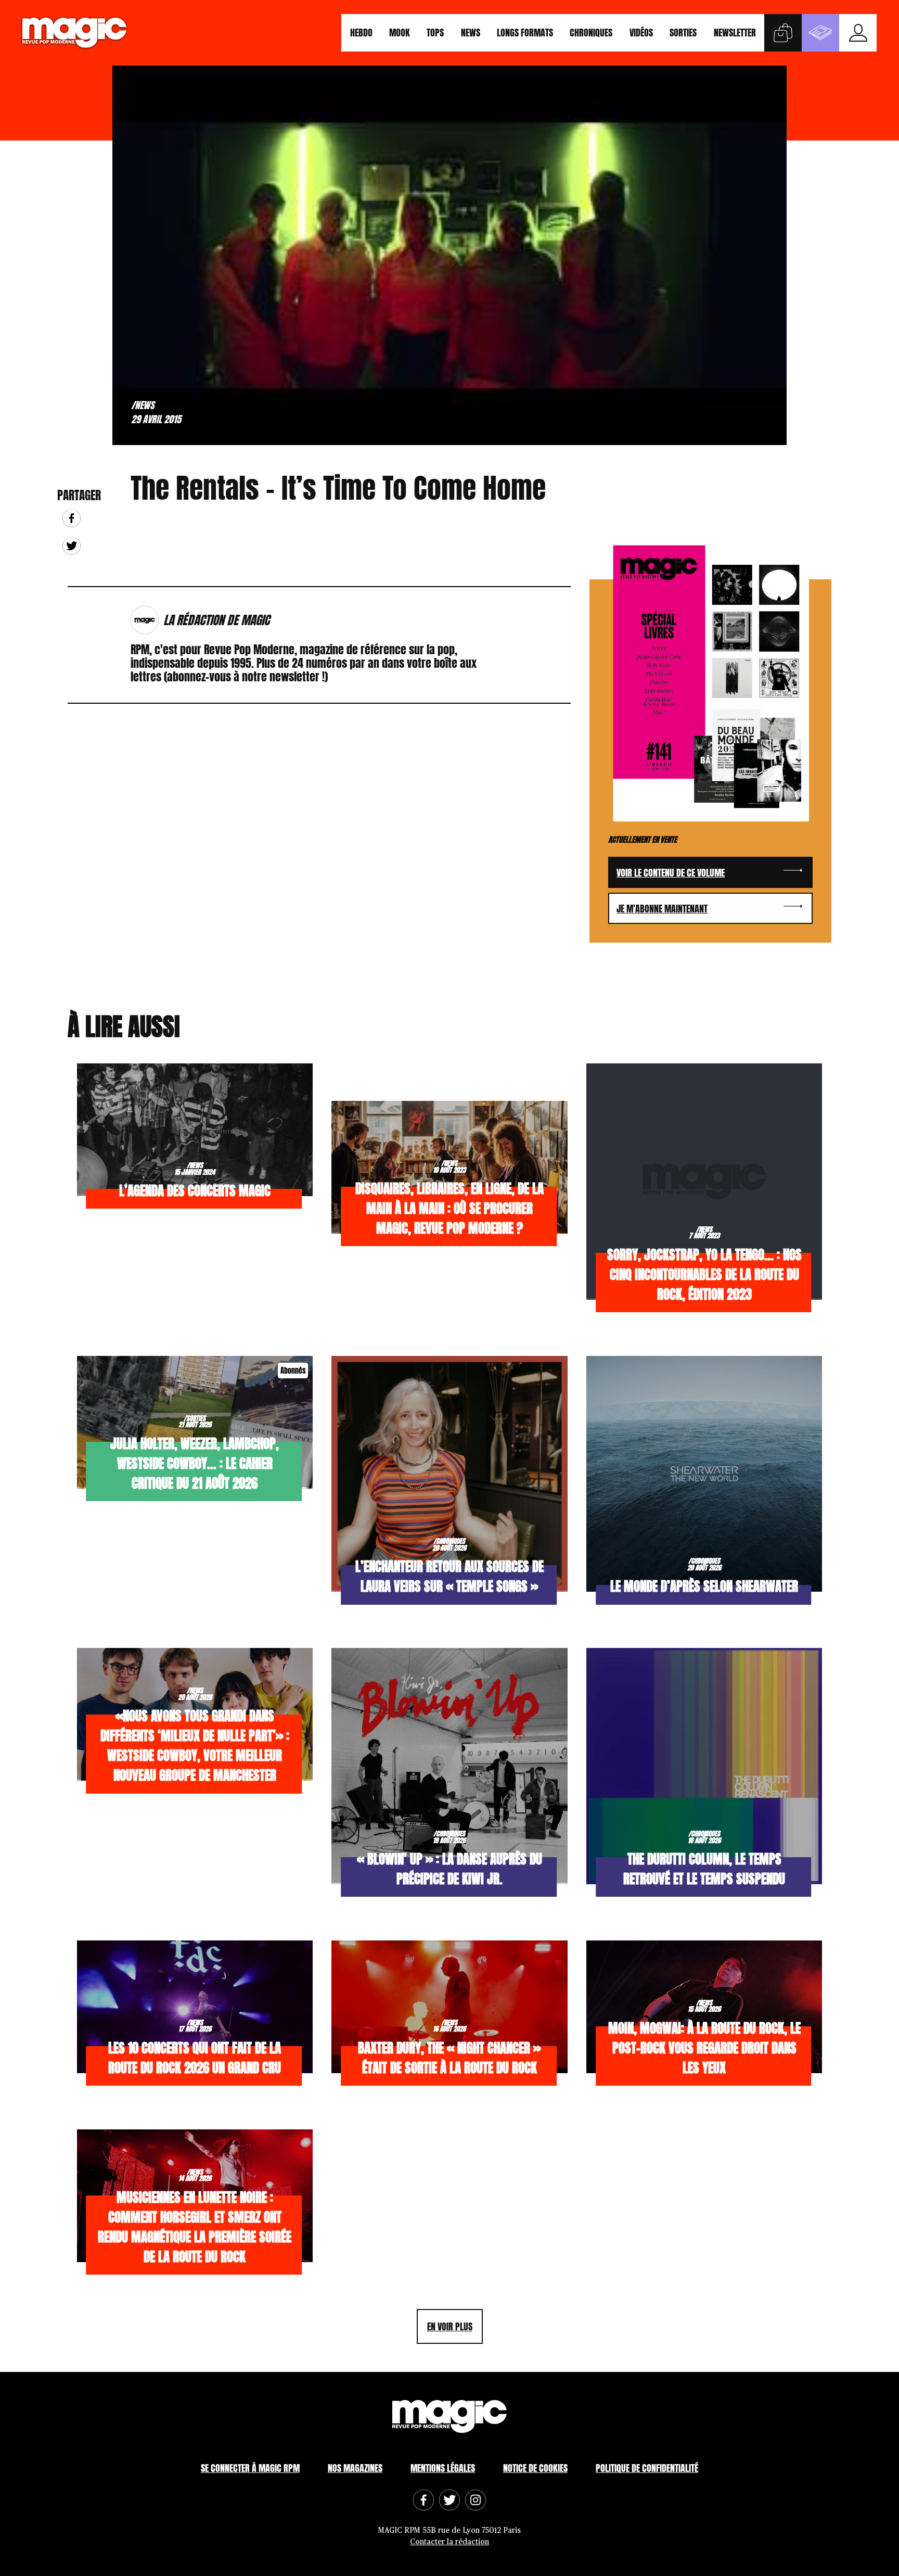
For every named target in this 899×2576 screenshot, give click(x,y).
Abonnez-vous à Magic (820, 33)
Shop (783, 33)
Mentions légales (443, 2468)
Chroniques (591, 33)
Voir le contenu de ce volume (671, 873)
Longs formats (525, 33)
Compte (858, 33)
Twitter (72, 546)
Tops (435, 33)
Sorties (683, 33)
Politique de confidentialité (647, 2468)
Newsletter (735, 33)
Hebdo (361, 33)
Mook (400, 33)
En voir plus (450, 2326)
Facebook (72, 518)
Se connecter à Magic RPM (250, 2468)
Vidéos (641, 33)
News (471, 33)
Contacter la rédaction (449, 2542)
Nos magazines (355, 2468)
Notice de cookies (535, 2468)
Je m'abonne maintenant (662, 909)
